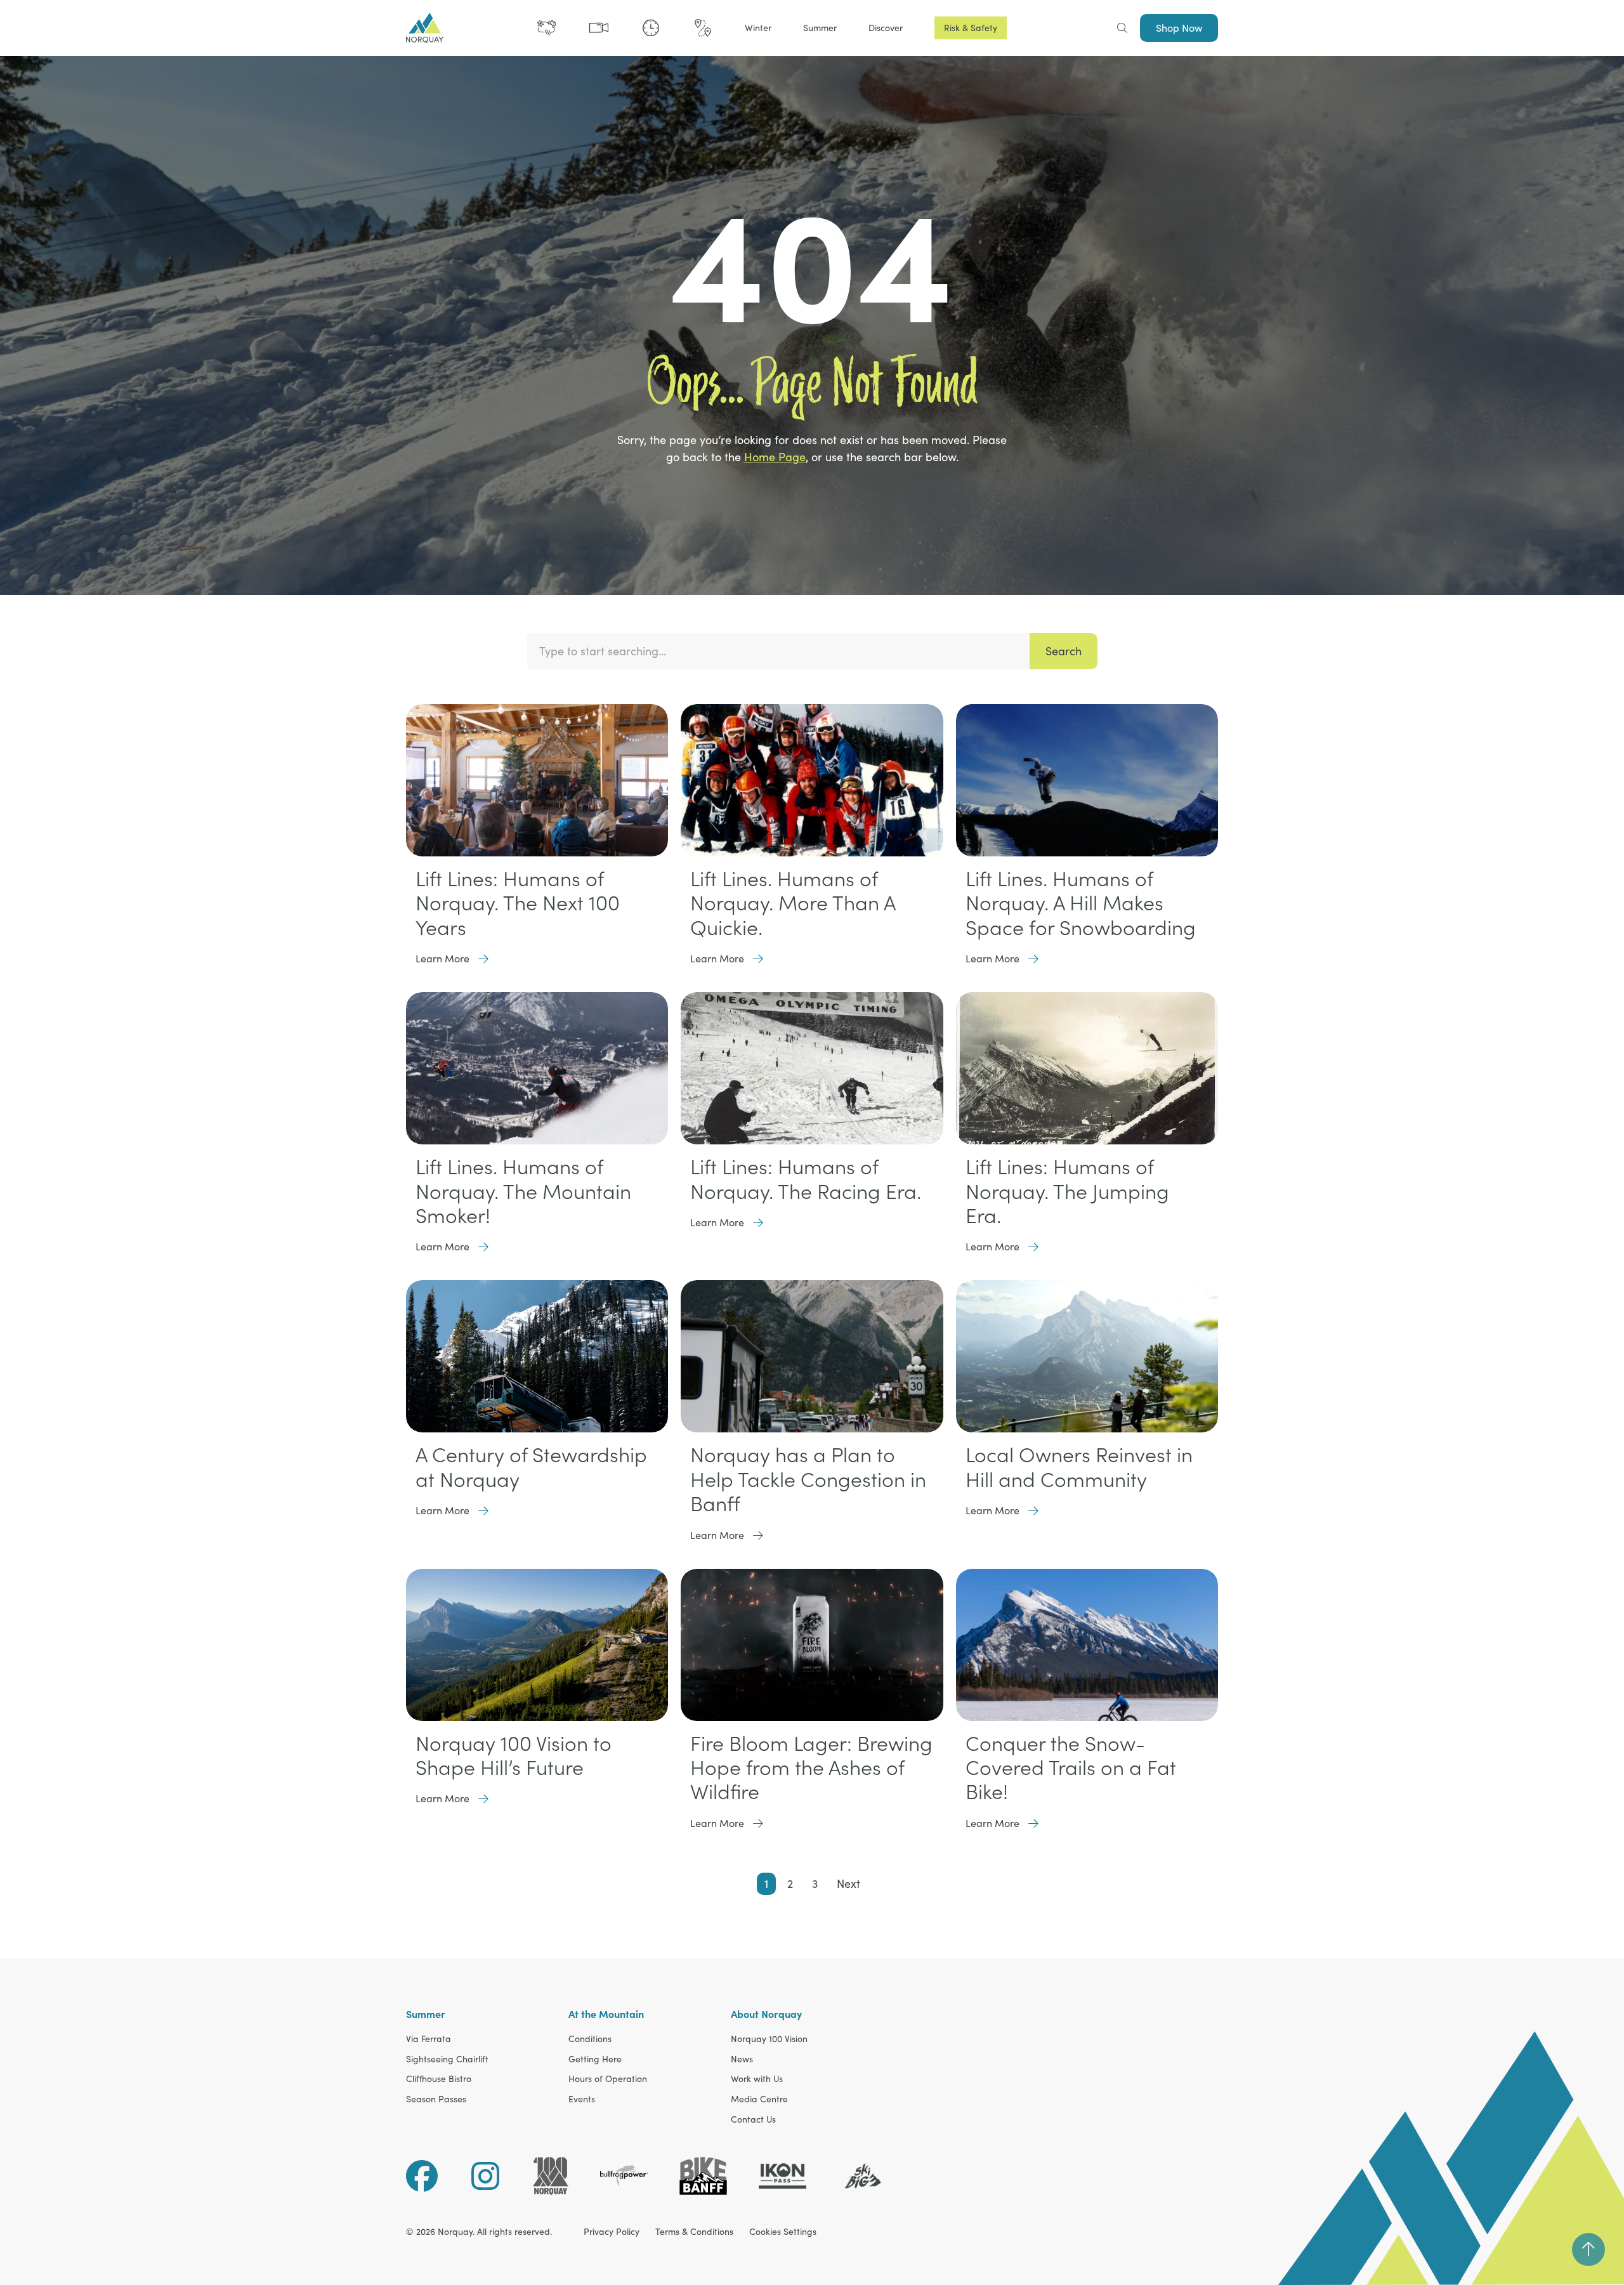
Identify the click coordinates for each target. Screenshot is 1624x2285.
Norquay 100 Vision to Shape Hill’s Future (514, 1755)
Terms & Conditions (694, 2232)
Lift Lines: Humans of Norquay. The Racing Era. (806, 1179)
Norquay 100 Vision (769, 2039)
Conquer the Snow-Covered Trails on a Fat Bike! (1071, 1768)
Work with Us (757, 2079)
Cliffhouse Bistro (439, 2079)
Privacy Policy (612, 2232)
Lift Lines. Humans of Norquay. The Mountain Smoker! (523, 1191)
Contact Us (753, 2120)
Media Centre (759, 2099)
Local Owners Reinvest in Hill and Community (1079, 1467)
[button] (758, 28)
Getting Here (595, 2059)
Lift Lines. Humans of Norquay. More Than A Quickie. (793, 903)
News (742, 2059)
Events (582, 2099)
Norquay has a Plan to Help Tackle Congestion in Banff (808, 1479)
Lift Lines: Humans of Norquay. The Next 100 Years (518, 903)
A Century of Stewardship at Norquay (531, 1467)
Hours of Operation (608, 2079)
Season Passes (436, 2099)
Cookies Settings (783, 2232)
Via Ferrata (429, 2039)
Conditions (590, 2039)
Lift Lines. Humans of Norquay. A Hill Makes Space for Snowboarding (1081, 903)
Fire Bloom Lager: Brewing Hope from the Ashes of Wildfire (811, 1768)
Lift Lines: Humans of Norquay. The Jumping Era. (1067, 1191)
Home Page (775, 457)
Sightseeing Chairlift (447, 2059)
